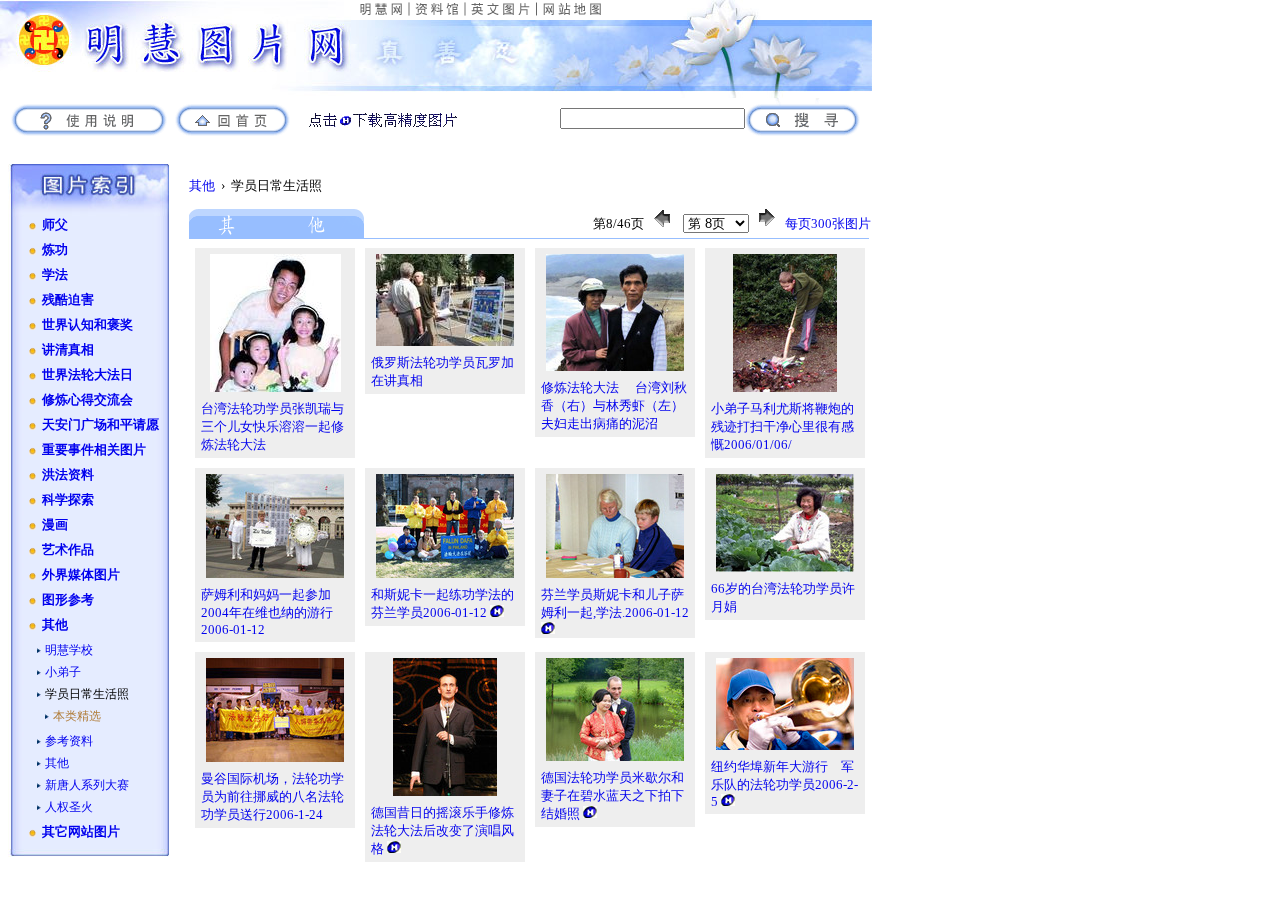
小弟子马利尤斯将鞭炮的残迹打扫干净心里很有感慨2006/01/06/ (782, 426)
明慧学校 (69, 650)
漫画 (55, 525)
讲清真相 (68, 350)
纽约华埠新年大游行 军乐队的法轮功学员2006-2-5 (784, 784)
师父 (55, 225)
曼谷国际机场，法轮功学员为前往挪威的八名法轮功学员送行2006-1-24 (272, 796)
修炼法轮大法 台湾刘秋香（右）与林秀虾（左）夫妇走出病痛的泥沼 (614, 405)
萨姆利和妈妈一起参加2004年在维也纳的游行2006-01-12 (267, 612)
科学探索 (68, 500)
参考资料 (69, 741)
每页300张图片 (828, 223)
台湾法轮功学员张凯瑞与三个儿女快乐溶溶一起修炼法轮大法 (272, 426)
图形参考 (68, 600)
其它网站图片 (81, 832)
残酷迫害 (68, 300)
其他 (55, 625)
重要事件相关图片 (94, 450)
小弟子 (63, 672)
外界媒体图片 (81, 575)
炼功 (55, 250)
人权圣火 (69, 807)
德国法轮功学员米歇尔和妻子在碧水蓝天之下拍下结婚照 (612, 795)
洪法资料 (68, 475)
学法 (55, 275)
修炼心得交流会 (87, 400)
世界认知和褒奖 (87, 325)
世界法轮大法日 (87, 375)
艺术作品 (68, 550)
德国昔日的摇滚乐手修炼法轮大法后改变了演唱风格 (442, 830)
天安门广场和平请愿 (100, 425)
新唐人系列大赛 (87, 785)
